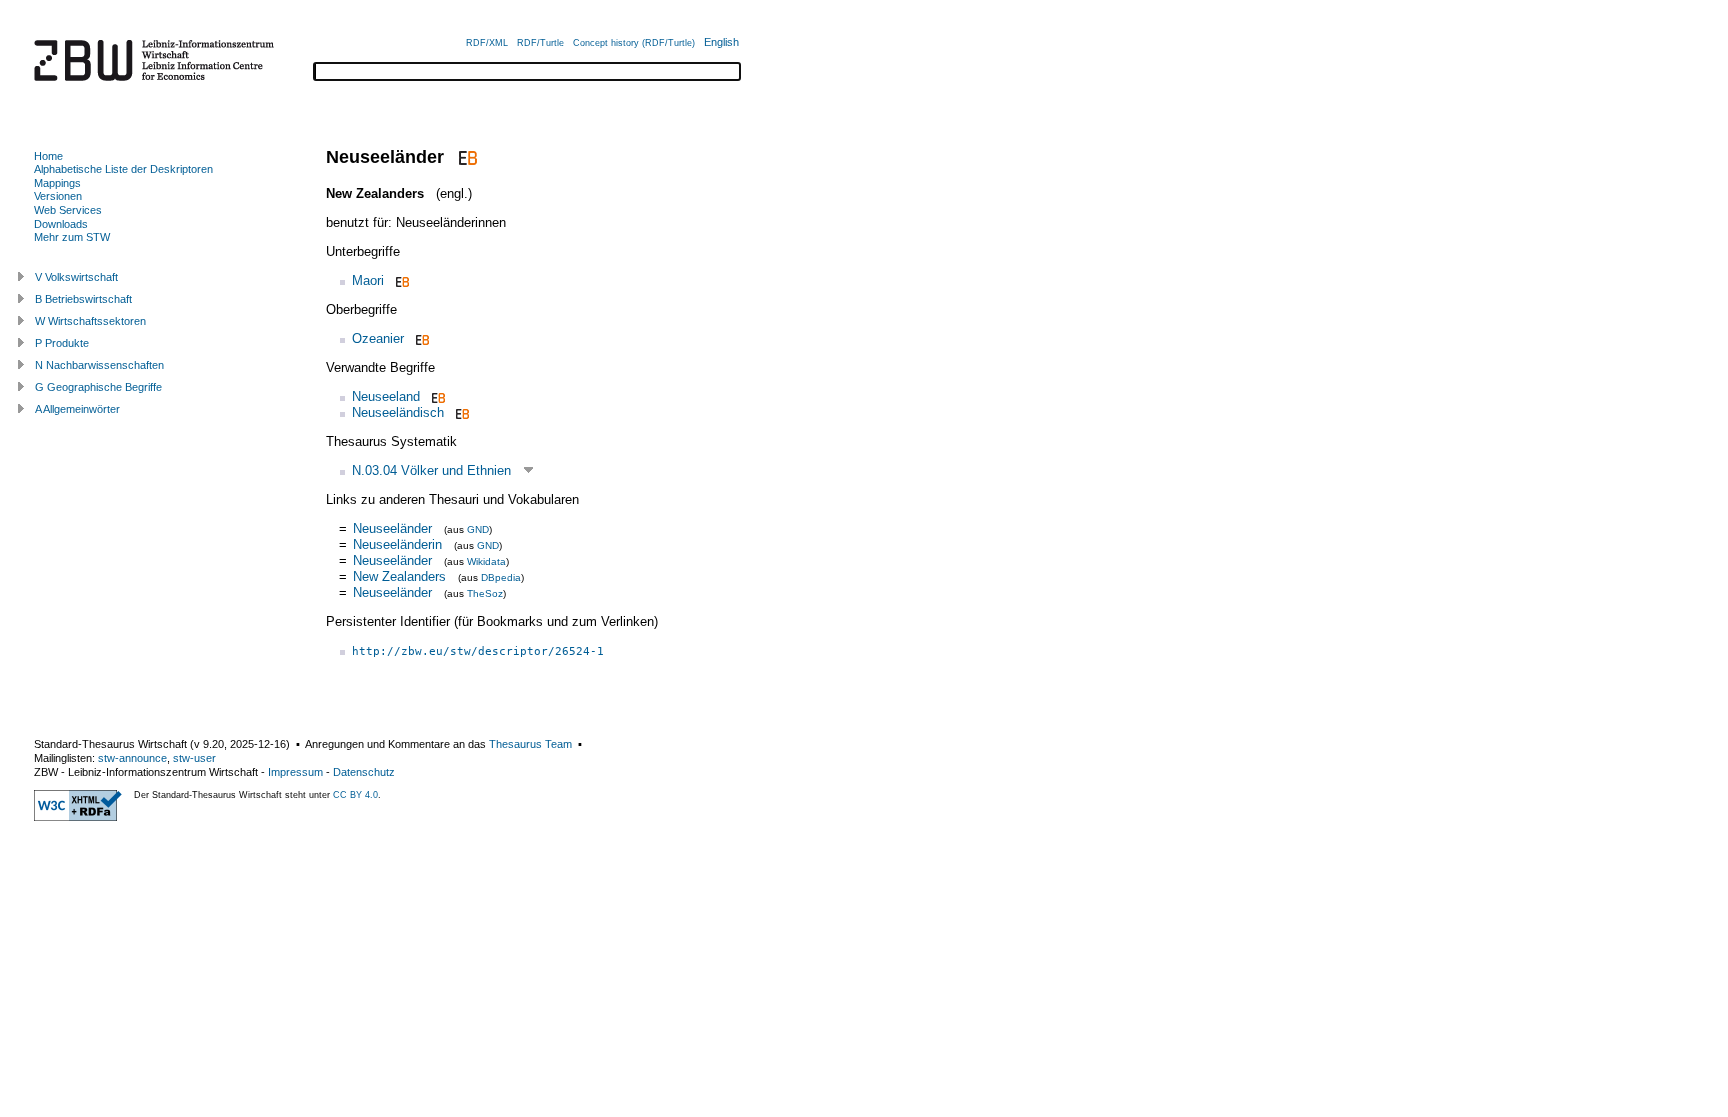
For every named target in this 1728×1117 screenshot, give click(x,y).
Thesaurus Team (530, 744)
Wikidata (486, 561)
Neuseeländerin (397, 544)
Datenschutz (364, 772)
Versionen (58, 196)
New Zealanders (399, 576)
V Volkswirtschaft (76, 277)
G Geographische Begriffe (98, 387)
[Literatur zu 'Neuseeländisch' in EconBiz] (460, 412)
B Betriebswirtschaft (83, 299)
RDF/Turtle (540, 43)
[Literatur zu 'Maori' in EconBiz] (400, 280)
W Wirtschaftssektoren (90, 321)
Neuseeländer (392, 528)
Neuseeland (386, 396)
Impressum (295, 772)
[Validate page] (78, 817)
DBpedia (501, 577)
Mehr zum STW (72, 237)
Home (48, 156)
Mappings (57, 183)
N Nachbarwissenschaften (99, 365)
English (721, 42)
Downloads (61, 224)
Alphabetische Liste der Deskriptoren (123, 169)
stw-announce (132, 758)
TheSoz (485, 593)
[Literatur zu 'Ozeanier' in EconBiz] (420, 338)
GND (478, 529)
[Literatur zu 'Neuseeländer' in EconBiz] (465, 157)
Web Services (68, 210)
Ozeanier (378, 338)
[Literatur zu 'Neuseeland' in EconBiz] (436, 396)
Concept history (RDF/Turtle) (634, 43)
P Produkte (62, 343)
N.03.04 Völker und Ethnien (431, 470)
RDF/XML (487, 43)
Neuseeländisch (398, 412)
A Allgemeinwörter (77, 409)
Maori (368, 280)
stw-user (194, 758)
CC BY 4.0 (355, 795)
